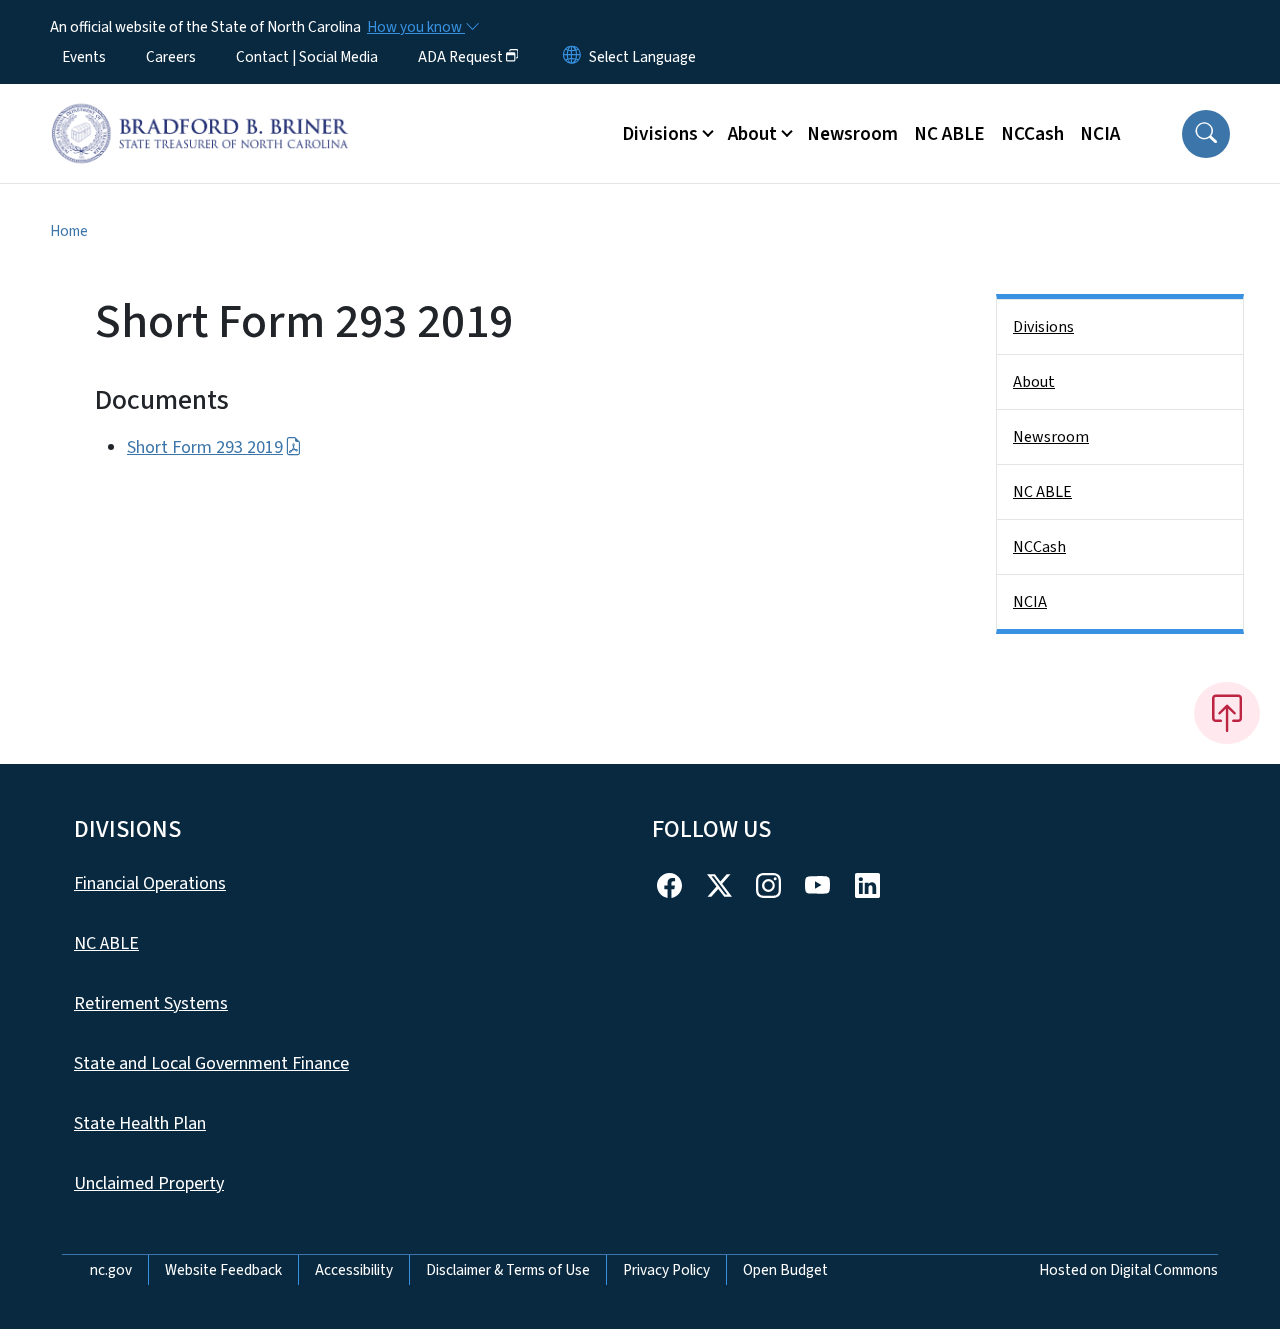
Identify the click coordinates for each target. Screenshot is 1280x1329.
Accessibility (354, 1270)
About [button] (752, 134)
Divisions (1043, 327)
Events (84, 57)
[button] (1206, 134)
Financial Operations (150, 883)
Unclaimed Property (149, 1183)
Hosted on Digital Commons (1128, 1270)
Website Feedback (223, 1270)
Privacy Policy (666, 1270)
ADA (460, 57)
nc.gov (111, 1270)
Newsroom (852, 134)
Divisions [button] (660, 134)
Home (69, 231)
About (1034, 382)
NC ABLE (949, 134)
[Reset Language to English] (572, 57)
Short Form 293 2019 (205, 447)
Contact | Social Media (307, 57)
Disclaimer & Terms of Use (508, 1270)
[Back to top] (1227, 713)
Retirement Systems (151, 1003)
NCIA (1100, 134)
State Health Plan (140, 1123)
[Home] (200, 111)
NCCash (1032, 134)
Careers (171, 57)
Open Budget (785, 1270)
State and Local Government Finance (211, 1063)
